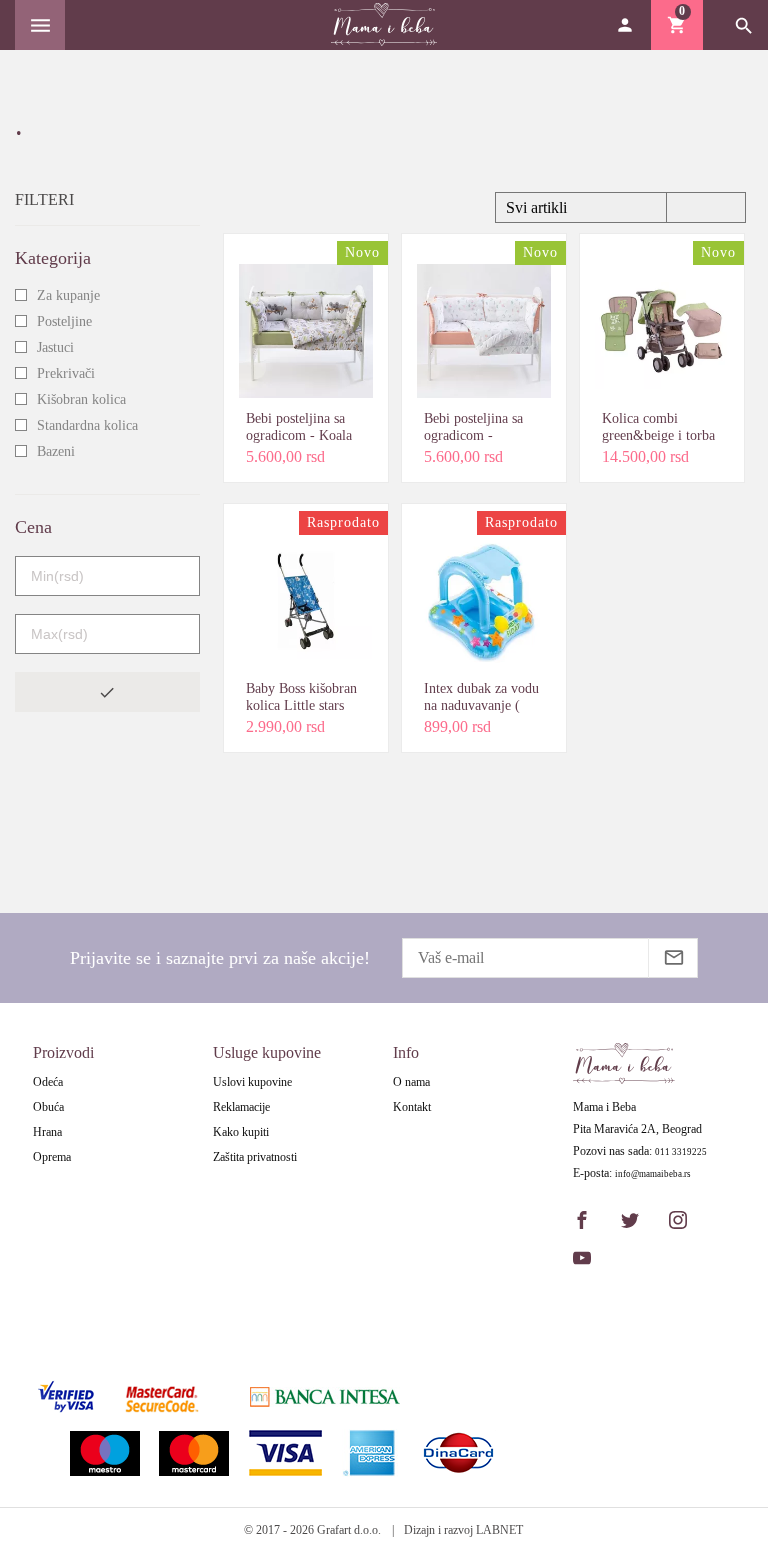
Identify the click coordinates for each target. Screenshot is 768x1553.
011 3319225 (681, 1152)
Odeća (48, 1082)
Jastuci (55, 347)
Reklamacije (241, 1107)
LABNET (499, 1530)
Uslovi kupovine (252, 1082)
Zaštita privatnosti (255, 1157)
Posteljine (64, 321)
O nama (411, 1082)
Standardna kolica (87, 425)
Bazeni (56, 451)
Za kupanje (68, 295)
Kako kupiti (241, 1132)
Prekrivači (66, 373)
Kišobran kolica (81, 399)
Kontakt (412, 1107)
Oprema (52, 1157)
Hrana (47, 1132)
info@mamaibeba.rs (653, 1174)
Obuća (48, 1107)
